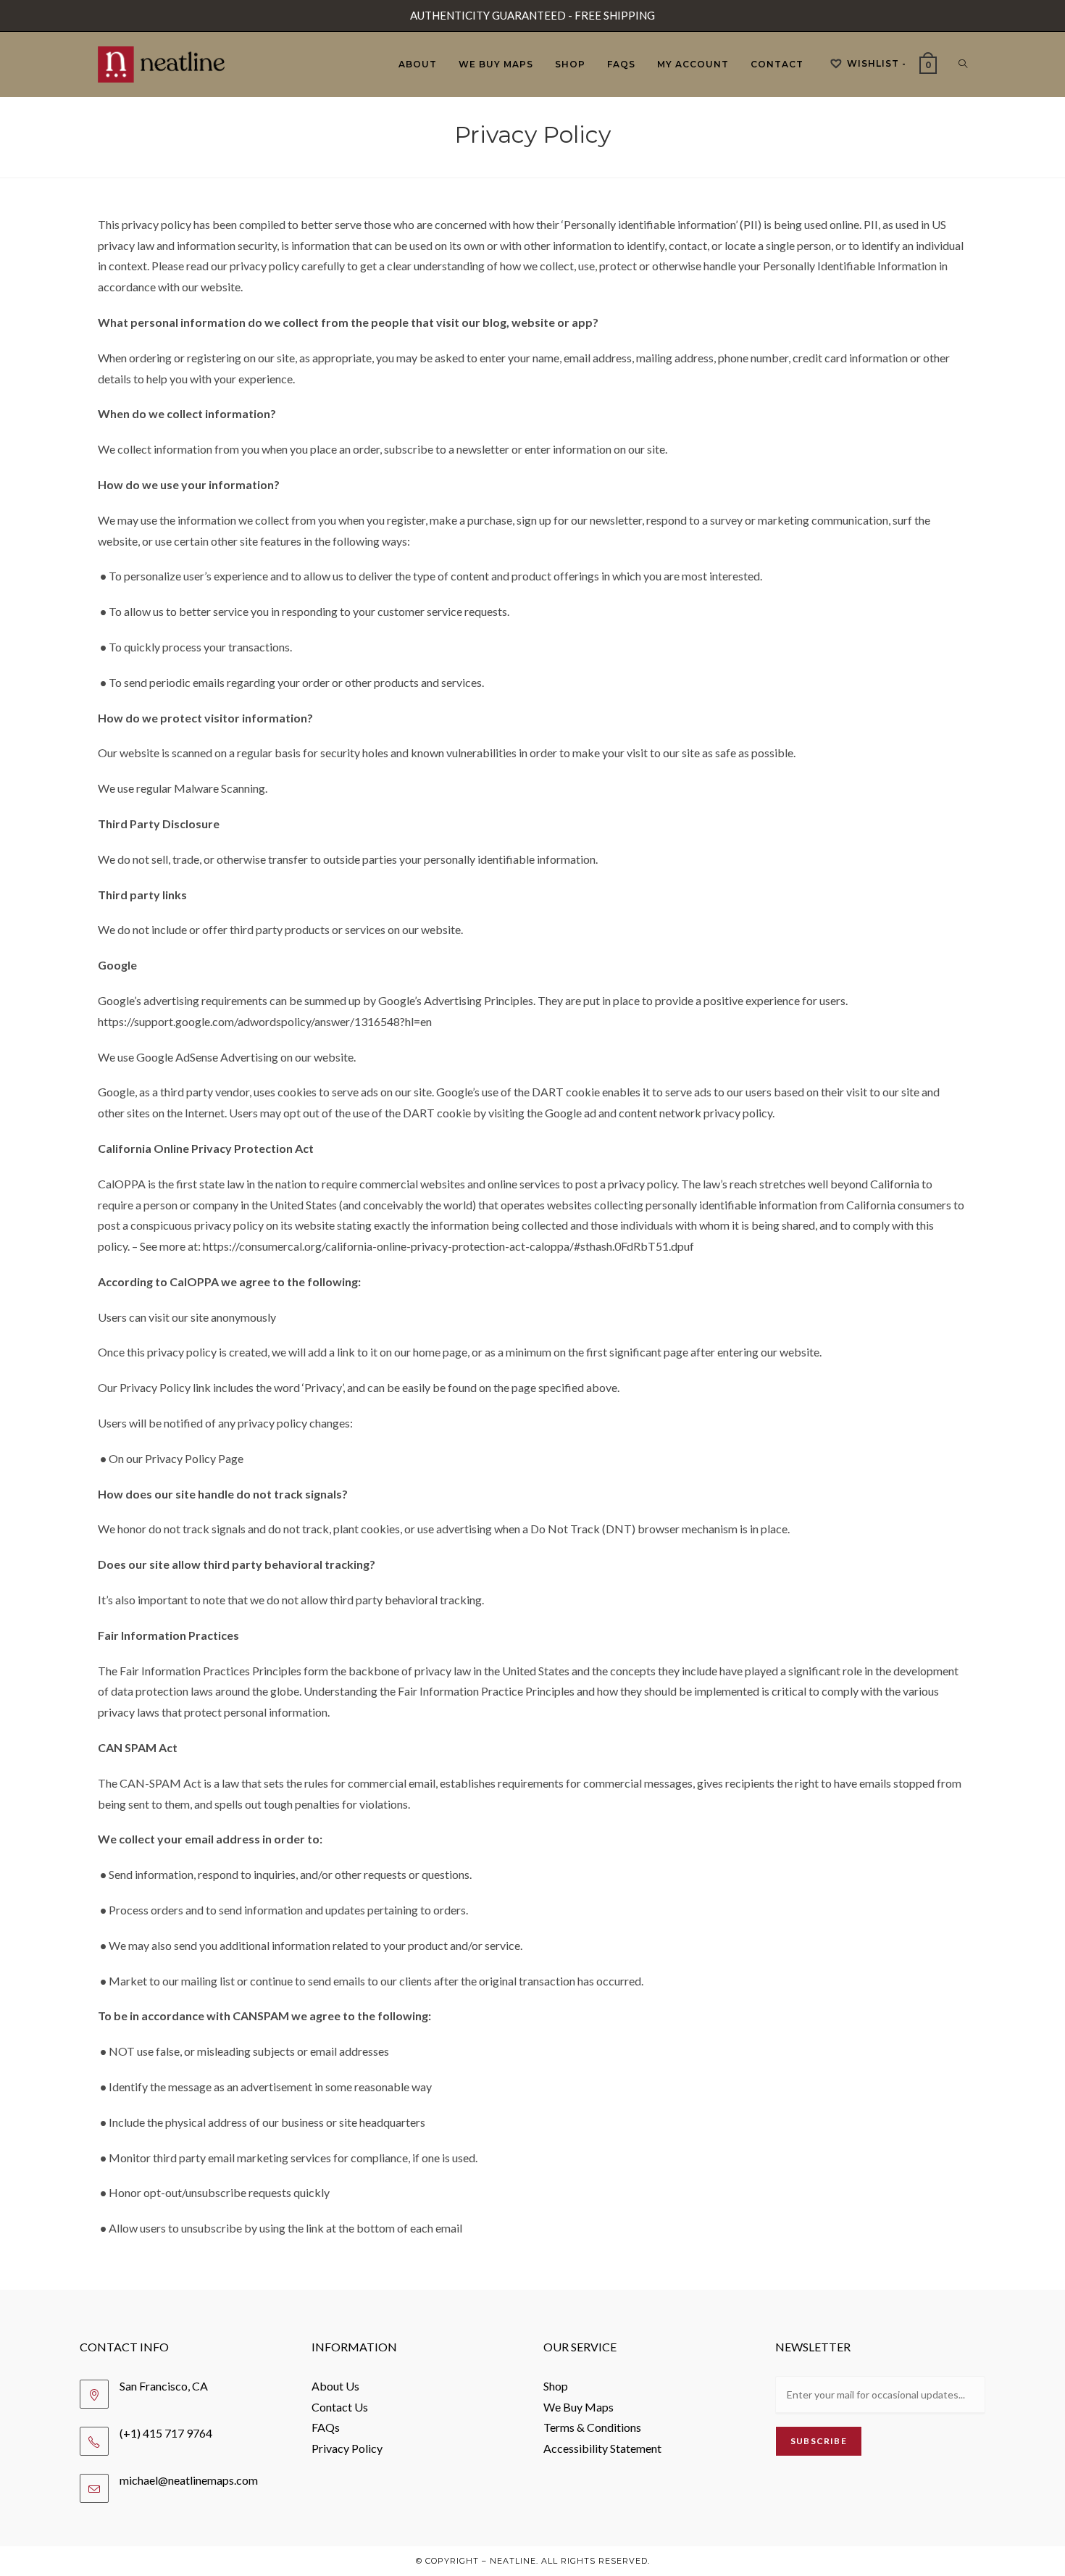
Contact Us (340, 2407)
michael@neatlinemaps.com (189, 2480)
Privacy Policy (347, 2448)
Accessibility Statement (602, 2448)
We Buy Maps (579, 2407)
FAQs (326, 2427)
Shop (556, 2386)
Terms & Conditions (592, 2427)
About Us (335, 2386)
